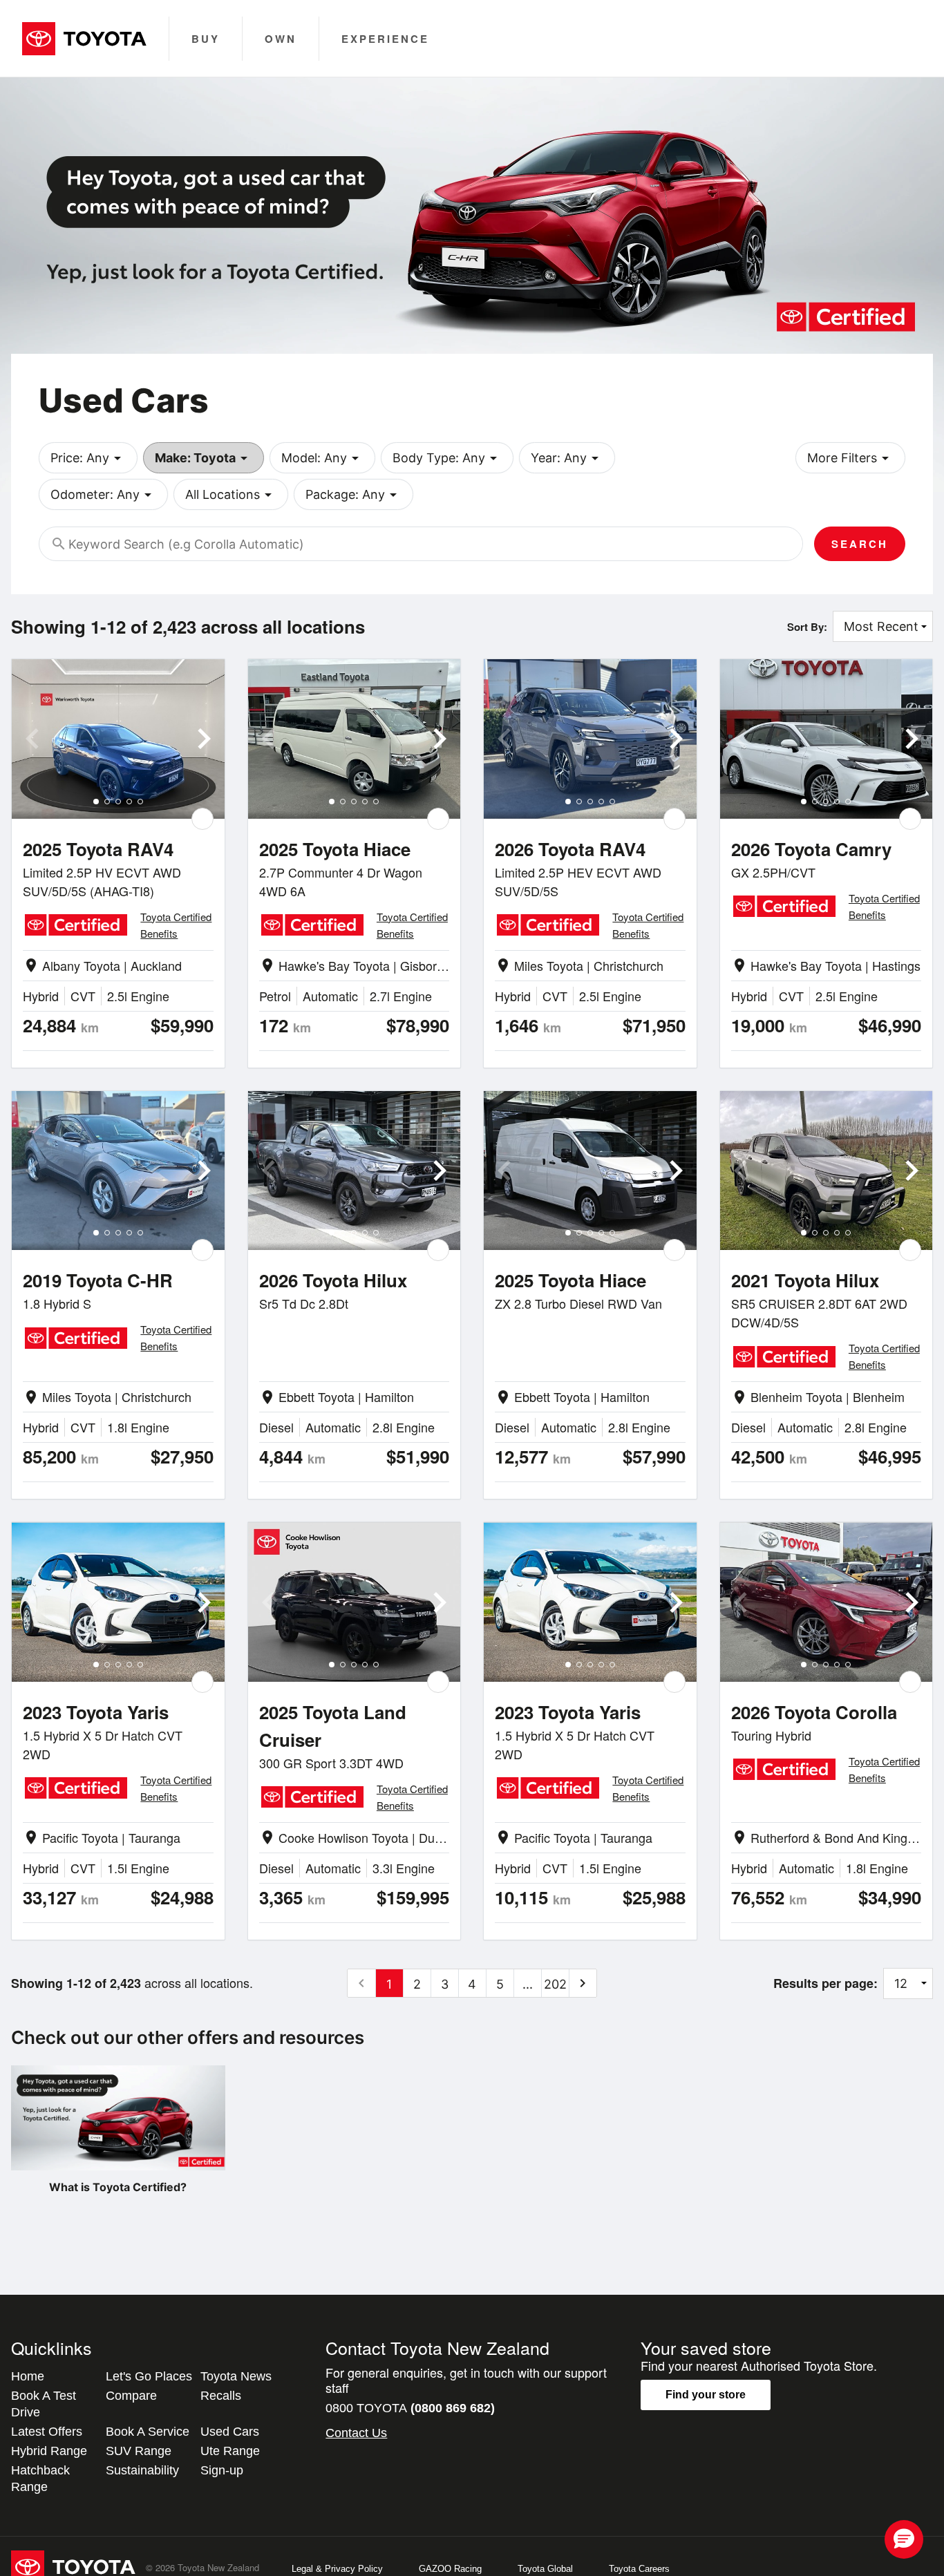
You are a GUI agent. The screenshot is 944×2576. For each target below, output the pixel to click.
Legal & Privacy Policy (337, 2569)
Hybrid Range (49, 2451)
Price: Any (88, 458)
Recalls (221, 2396)
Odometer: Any (103, 495)
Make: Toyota (204, 458)
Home (28, 2376)
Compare (131, 2396)
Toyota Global (545, 2569)
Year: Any (567, 458)
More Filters (850, 458)
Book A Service (148, 2432)
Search (860, 544)
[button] (904, 2539)
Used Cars (230, 2432)
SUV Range (139, 2451)
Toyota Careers (639, 2569)
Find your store (706, 2395)
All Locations (231, 495)
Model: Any (322, 458)
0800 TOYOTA (410, 2408)
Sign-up (222, 2470)
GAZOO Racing (450, 2569)
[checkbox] (202, 819)
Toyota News (236, 2376)
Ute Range (230, 2451)
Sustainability (142, 2470)
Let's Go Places (149, 2376)
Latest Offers (47, 2432)
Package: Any (353, 495)
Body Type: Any (447, 458)
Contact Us (356, 2433)
